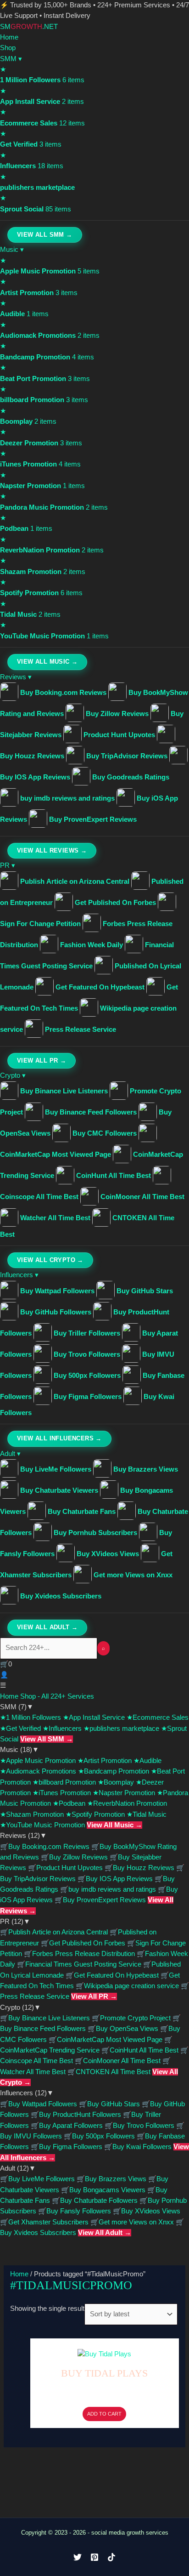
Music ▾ (12, 250)
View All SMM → (45, 235)
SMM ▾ (11, 59)
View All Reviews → (52, 851)
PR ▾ (8, 865)
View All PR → (42, 1061)
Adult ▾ (10, 1454)
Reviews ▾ (16, 677)
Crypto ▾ (13, 1075)
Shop (8, 48)
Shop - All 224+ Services (57, 1696)
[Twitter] (78, 2557)
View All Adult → (47, 1627)
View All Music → (47, 662)
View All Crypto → (50, 1260)
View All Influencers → (59, 1439)
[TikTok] (111, 2557)
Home (9, 37)
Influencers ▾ (19, 1275)
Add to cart (104, 2414)
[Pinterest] (94, 2557)
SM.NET (29, 27)
